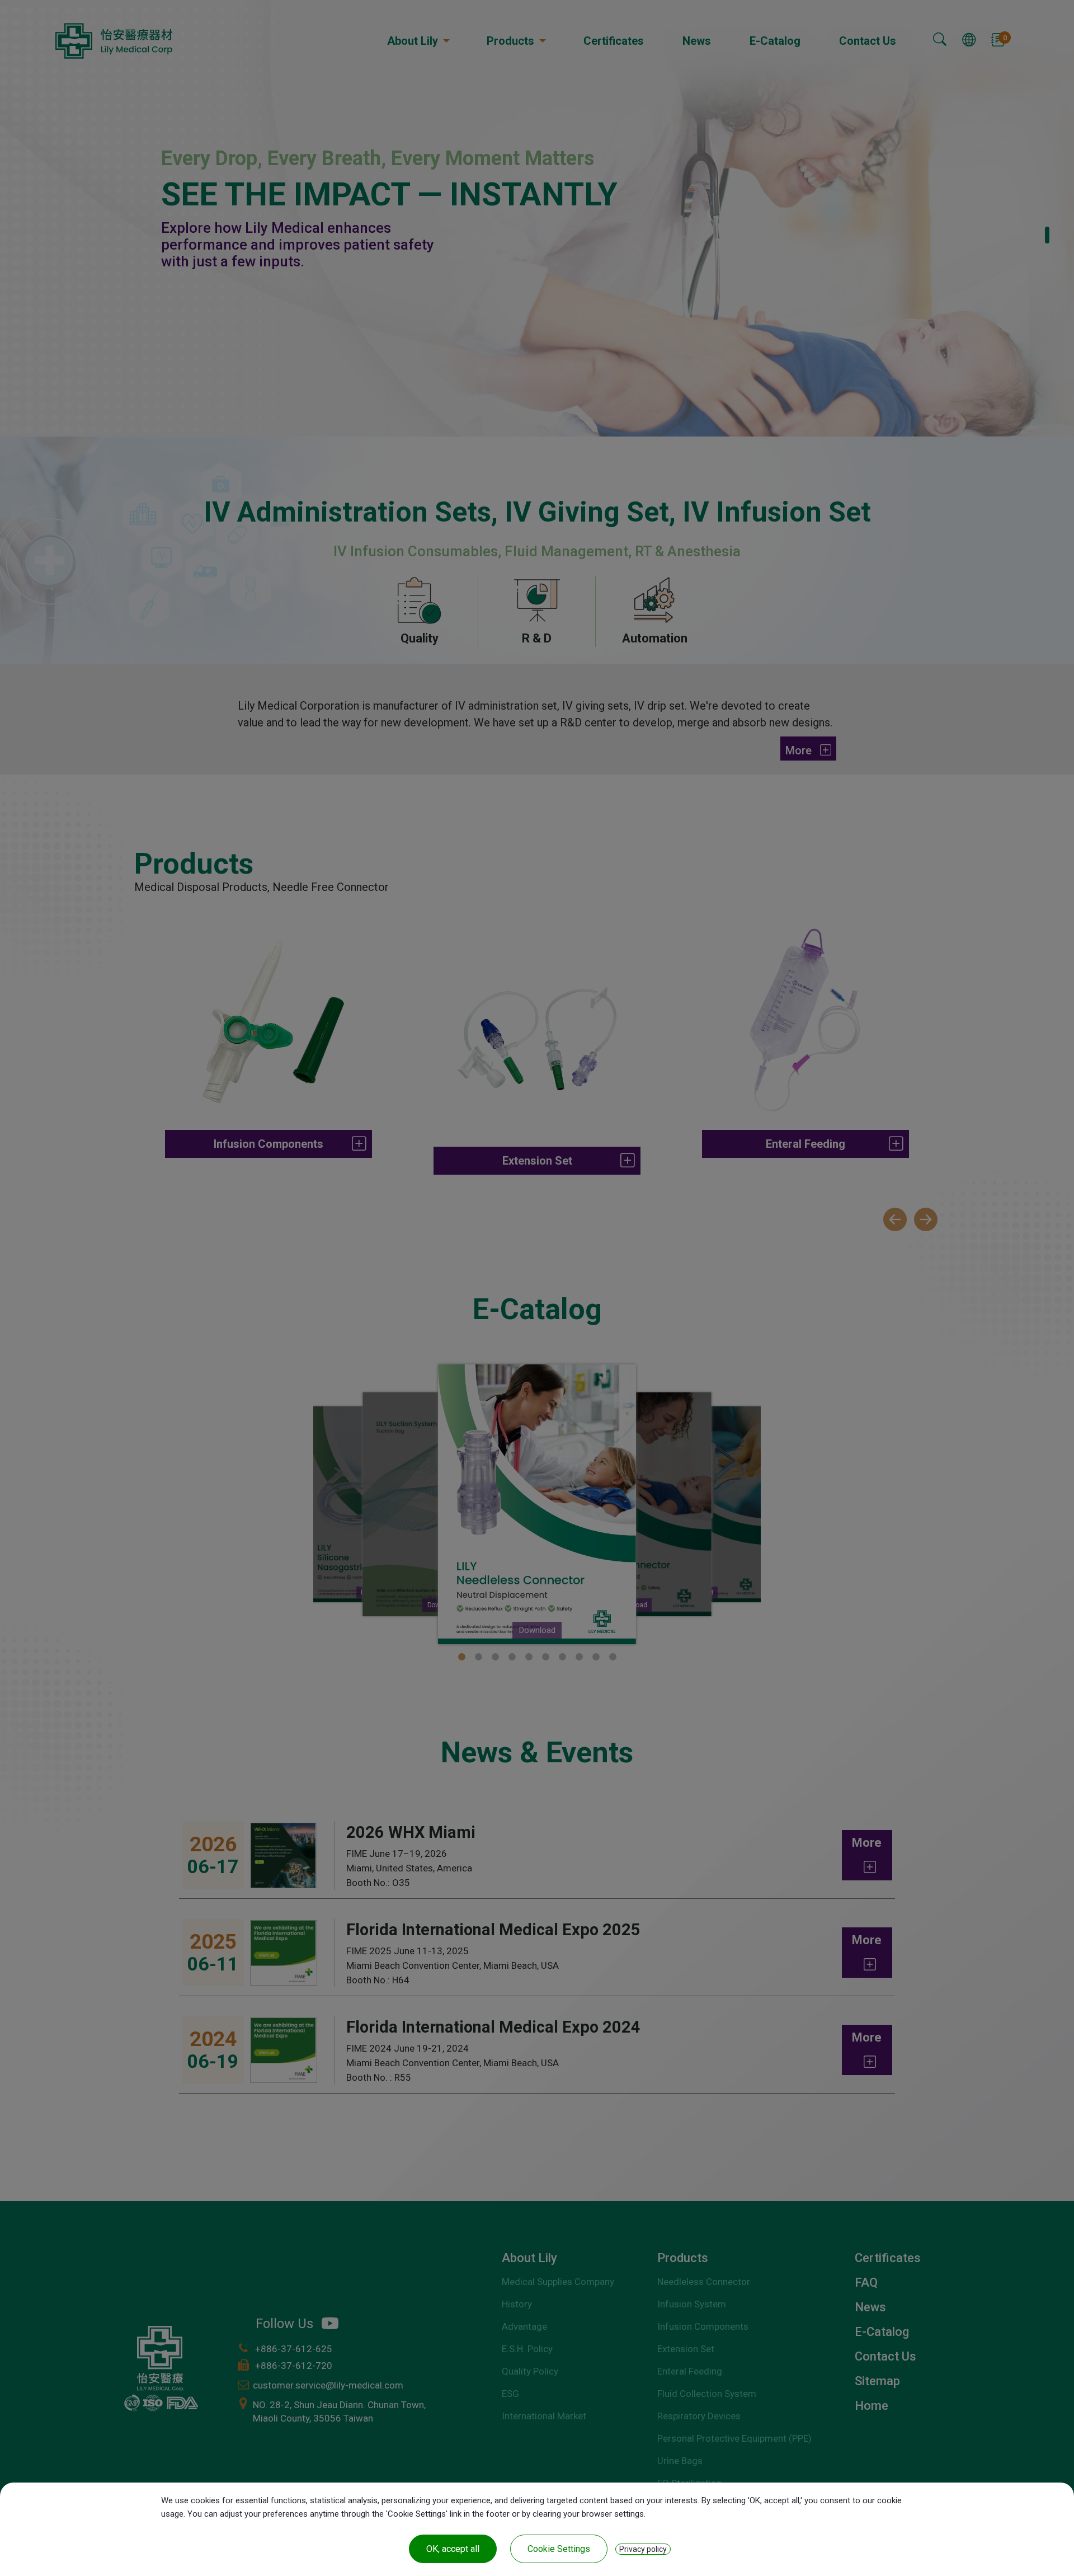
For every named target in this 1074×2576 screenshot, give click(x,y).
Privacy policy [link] (643, 2549)
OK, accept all (453, 2549)
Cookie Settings (559, 2549)
